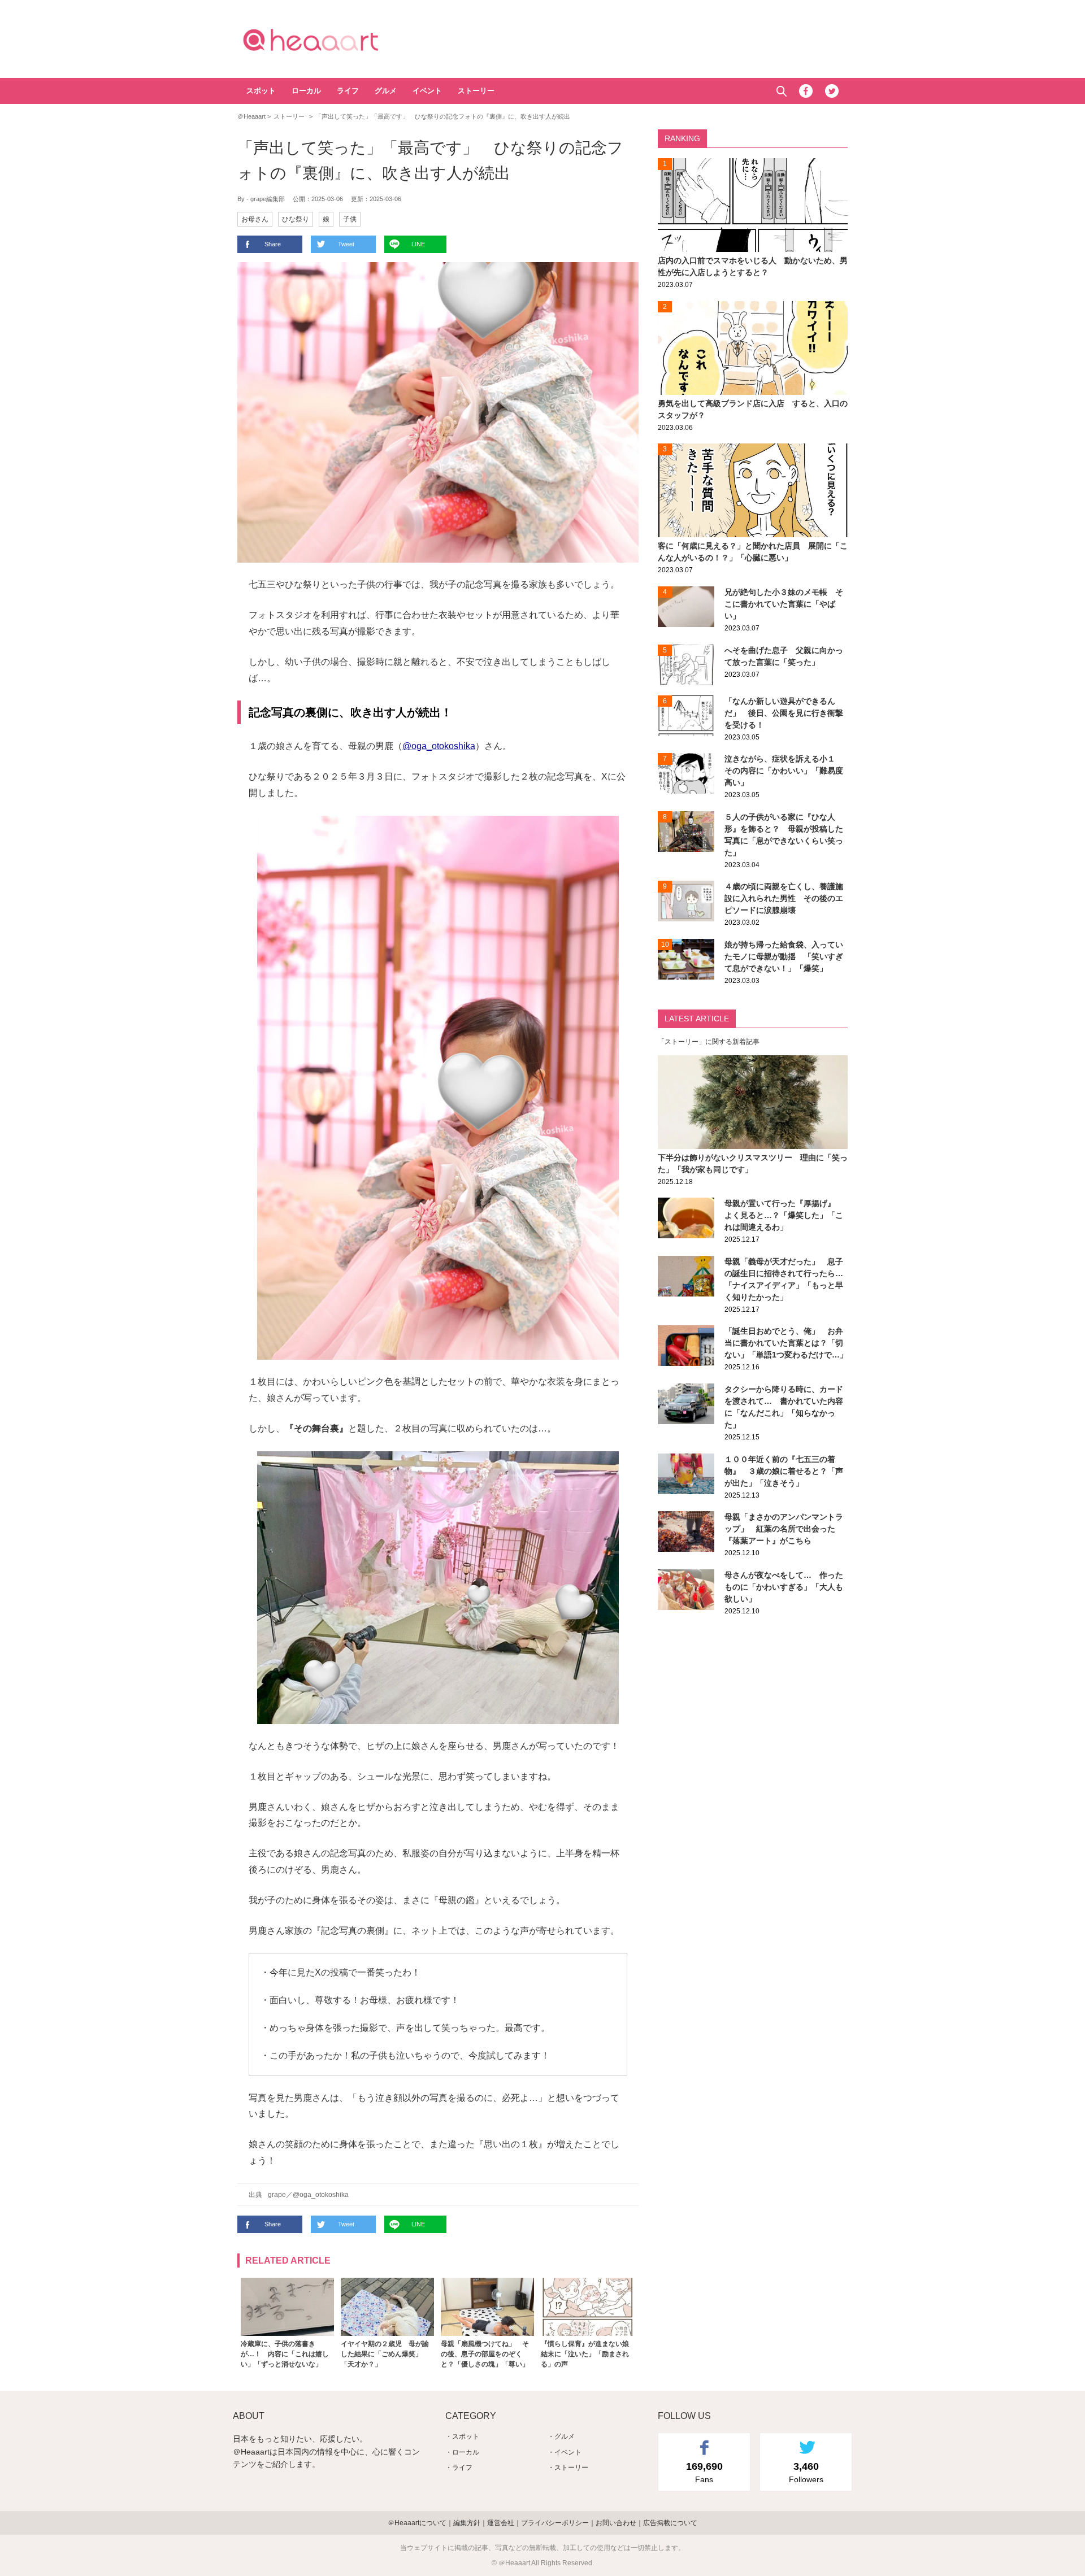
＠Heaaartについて (417, 2523)
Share (273, 244)
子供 (350, 219)
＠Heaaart (331, 40)
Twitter (832, 91)
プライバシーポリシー (555, 2523)
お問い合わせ (616, 2523)
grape (277, 2195)
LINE (418, 244)
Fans (704, 2472)
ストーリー (476, 91)
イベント (427, 91)
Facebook (806, 91)
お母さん (255, 219)
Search (781, 91)
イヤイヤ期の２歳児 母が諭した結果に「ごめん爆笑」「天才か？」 (385, 2354)
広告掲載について (670, 2523)
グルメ (386, 91)
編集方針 (467, 2523)
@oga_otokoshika (439, 746)
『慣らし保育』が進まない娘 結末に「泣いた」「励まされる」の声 (588, 2354)
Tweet (346, 244)
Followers (806, 2472)
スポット (261, 91)
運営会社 (501, 2523)
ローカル (306, 91)
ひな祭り (296, 219)
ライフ (348, 91)
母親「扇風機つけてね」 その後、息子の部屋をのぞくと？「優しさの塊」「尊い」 (485, 2354)
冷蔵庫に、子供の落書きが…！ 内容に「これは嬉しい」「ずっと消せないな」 (285, 2354)
